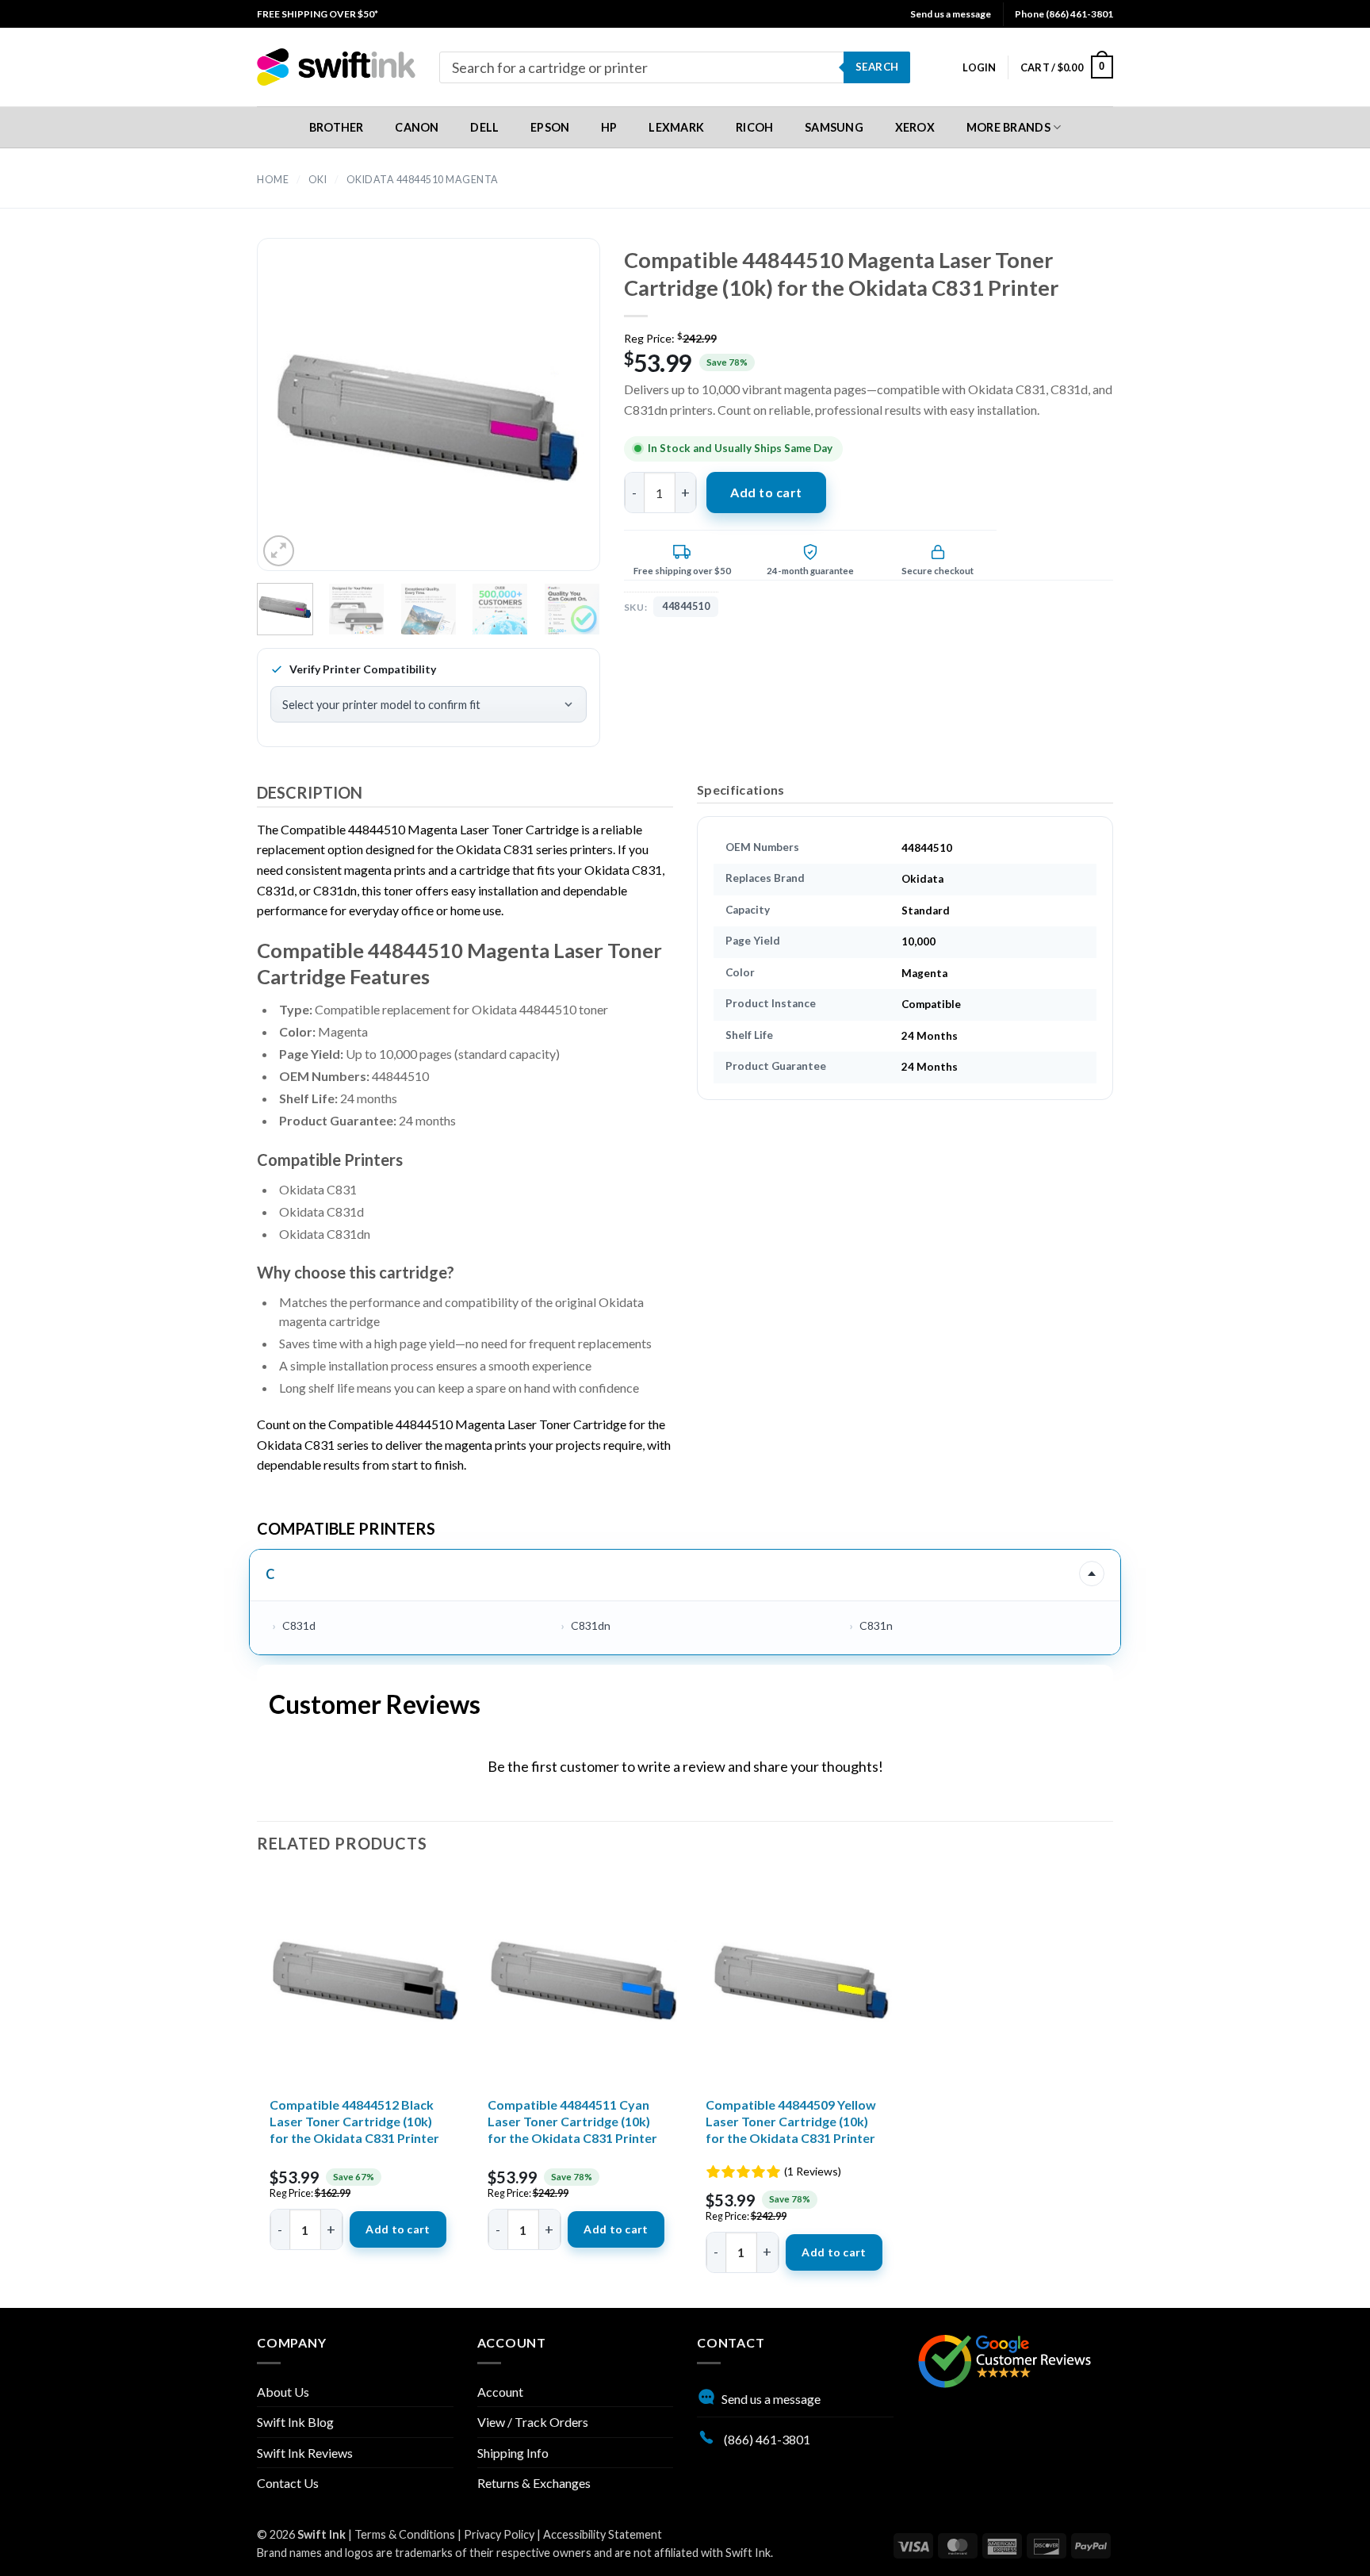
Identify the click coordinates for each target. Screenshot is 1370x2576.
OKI (318, 180)
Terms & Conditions (405, 2534)
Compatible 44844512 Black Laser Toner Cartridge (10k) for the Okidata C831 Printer (354, 2121)
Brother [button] (337, 127)
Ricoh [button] (754, 127)
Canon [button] (417, 127)
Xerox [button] (915, 127)
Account (500, 2392)
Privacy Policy (499, 2534)
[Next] (560, 418)
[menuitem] (318, 14)
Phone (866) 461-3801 (1064, 14)
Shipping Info (513, 2453)
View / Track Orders (533, 2422)
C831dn (591, 1625)
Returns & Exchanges (534, 2483)
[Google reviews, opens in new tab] (1005, 2359)
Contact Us (288, 2483)
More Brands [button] (1008, 127)
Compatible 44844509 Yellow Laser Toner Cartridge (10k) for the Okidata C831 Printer (791, 2121)
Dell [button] (484, 127)
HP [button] (609, 127)
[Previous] (297, 418)
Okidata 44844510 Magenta (423, 180)
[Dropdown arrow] (1092, 1574)
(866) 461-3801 (766, 2439)
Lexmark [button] (676, 127)
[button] (979, 67)
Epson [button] (550, 127)
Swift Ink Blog (295, 2422)
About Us (283, 2392)
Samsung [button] (834, 127)
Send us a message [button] (951, 14)
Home (273, 180)
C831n (876, 1625)
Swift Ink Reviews (305, 2453)
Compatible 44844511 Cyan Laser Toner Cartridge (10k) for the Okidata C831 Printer (572, 2121)
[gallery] (429, 418)
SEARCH (877, 67)
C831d (299, 1625)
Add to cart (766, 492)
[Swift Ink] (336, 67)
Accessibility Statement (603, 2534)
